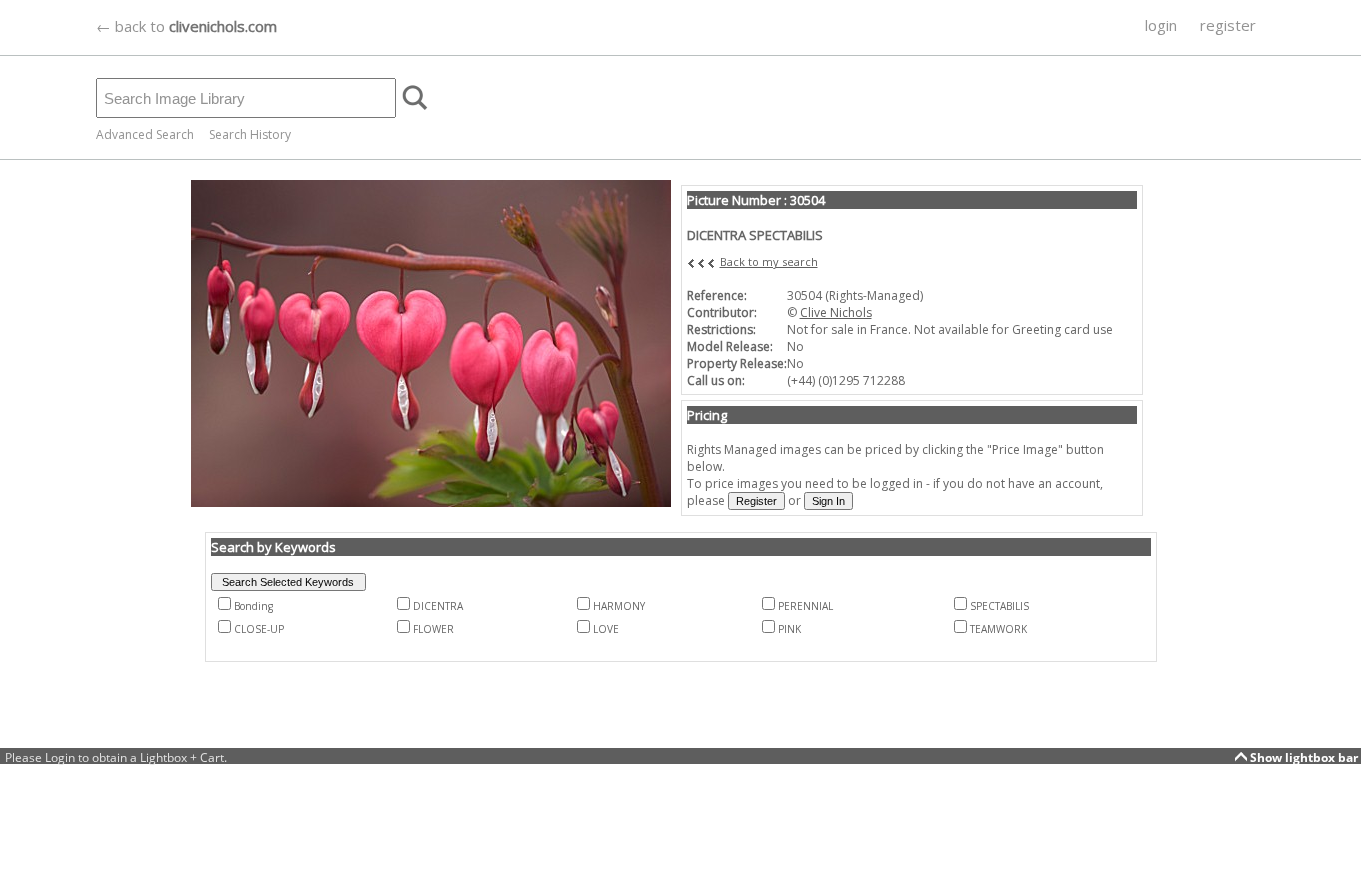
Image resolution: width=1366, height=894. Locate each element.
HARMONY (619, 606)
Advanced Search (145, 134)
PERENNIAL (805, 606)
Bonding (253, 606)
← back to (186, 26)
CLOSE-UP (259, 629)
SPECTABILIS (999, 606)
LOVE (606, 629)
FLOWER (433, 629)
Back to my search (769, 261)
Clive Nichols (836, 312)
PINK (789, 629)
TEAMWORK (998, 629)
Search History (250, 134)
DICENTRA (438, 606)
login (1161, 25)
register (1228, 25)
